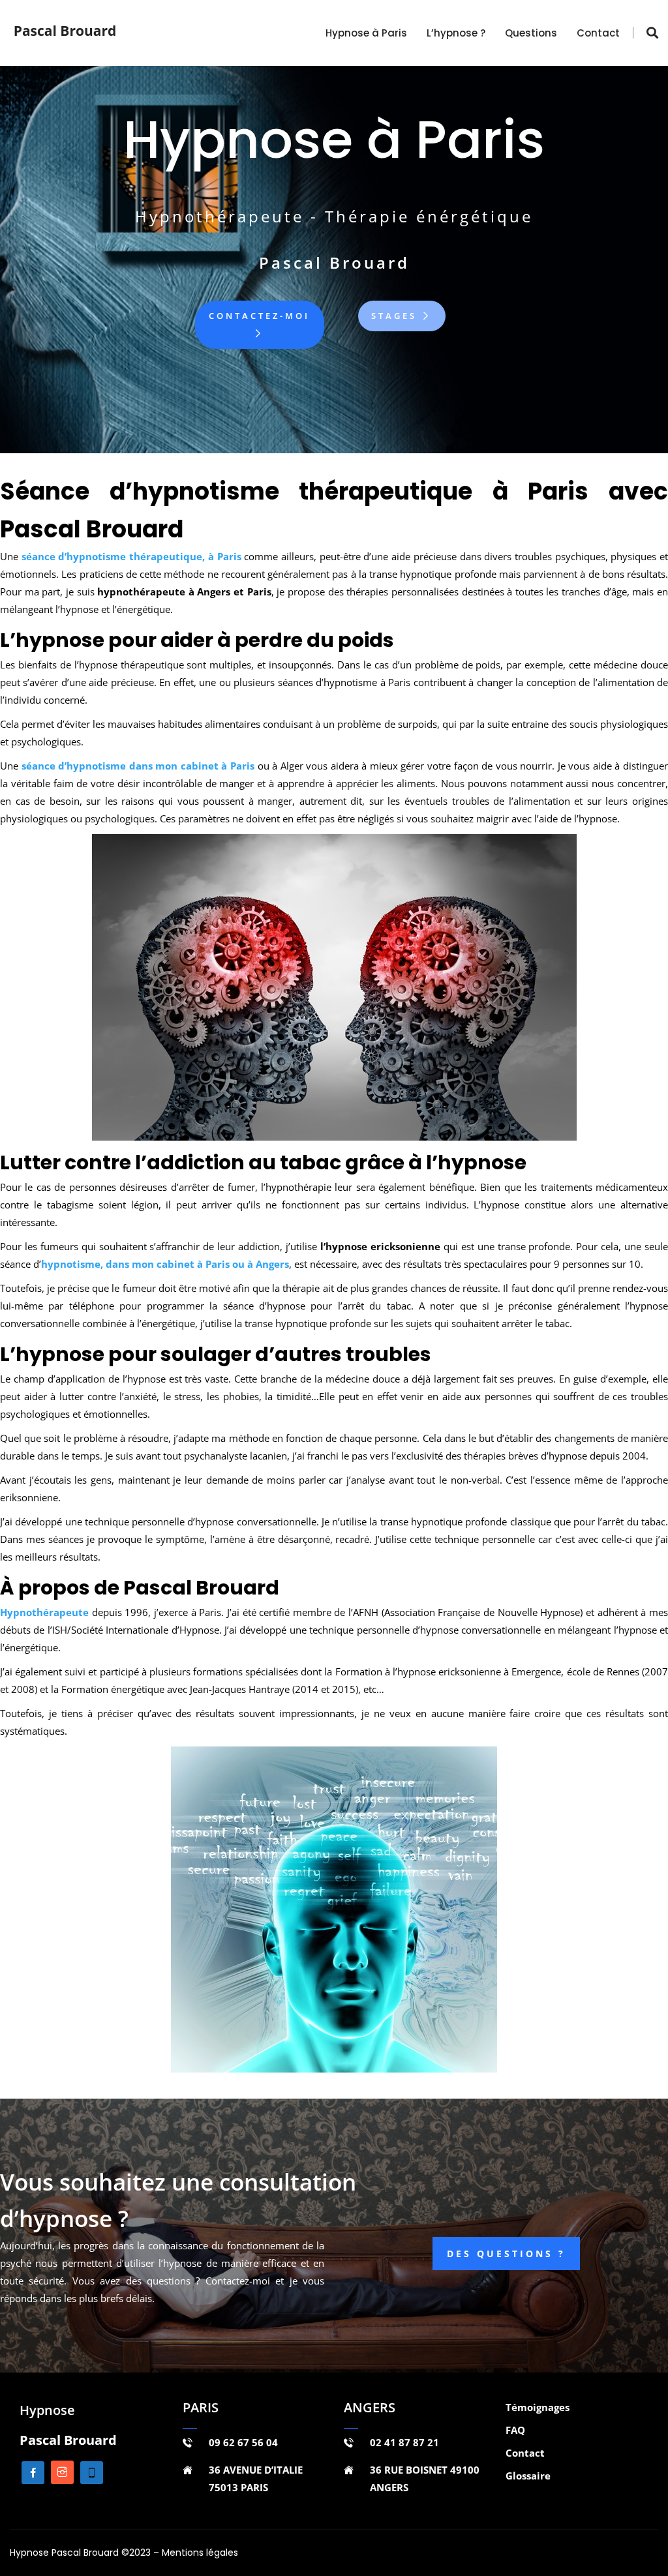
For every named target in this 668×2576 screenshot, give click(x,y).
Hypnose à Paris (366, 33)
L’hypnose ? (456, 33)
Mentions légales (200, 2553)
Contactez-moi (259, 316)
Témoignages (538, 2407)
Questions (531, 33)
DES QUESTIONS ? (506, 2254)
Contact (598, 33)
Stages (396, 316)
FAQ (515, 2430)
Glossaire (528, 2476)
